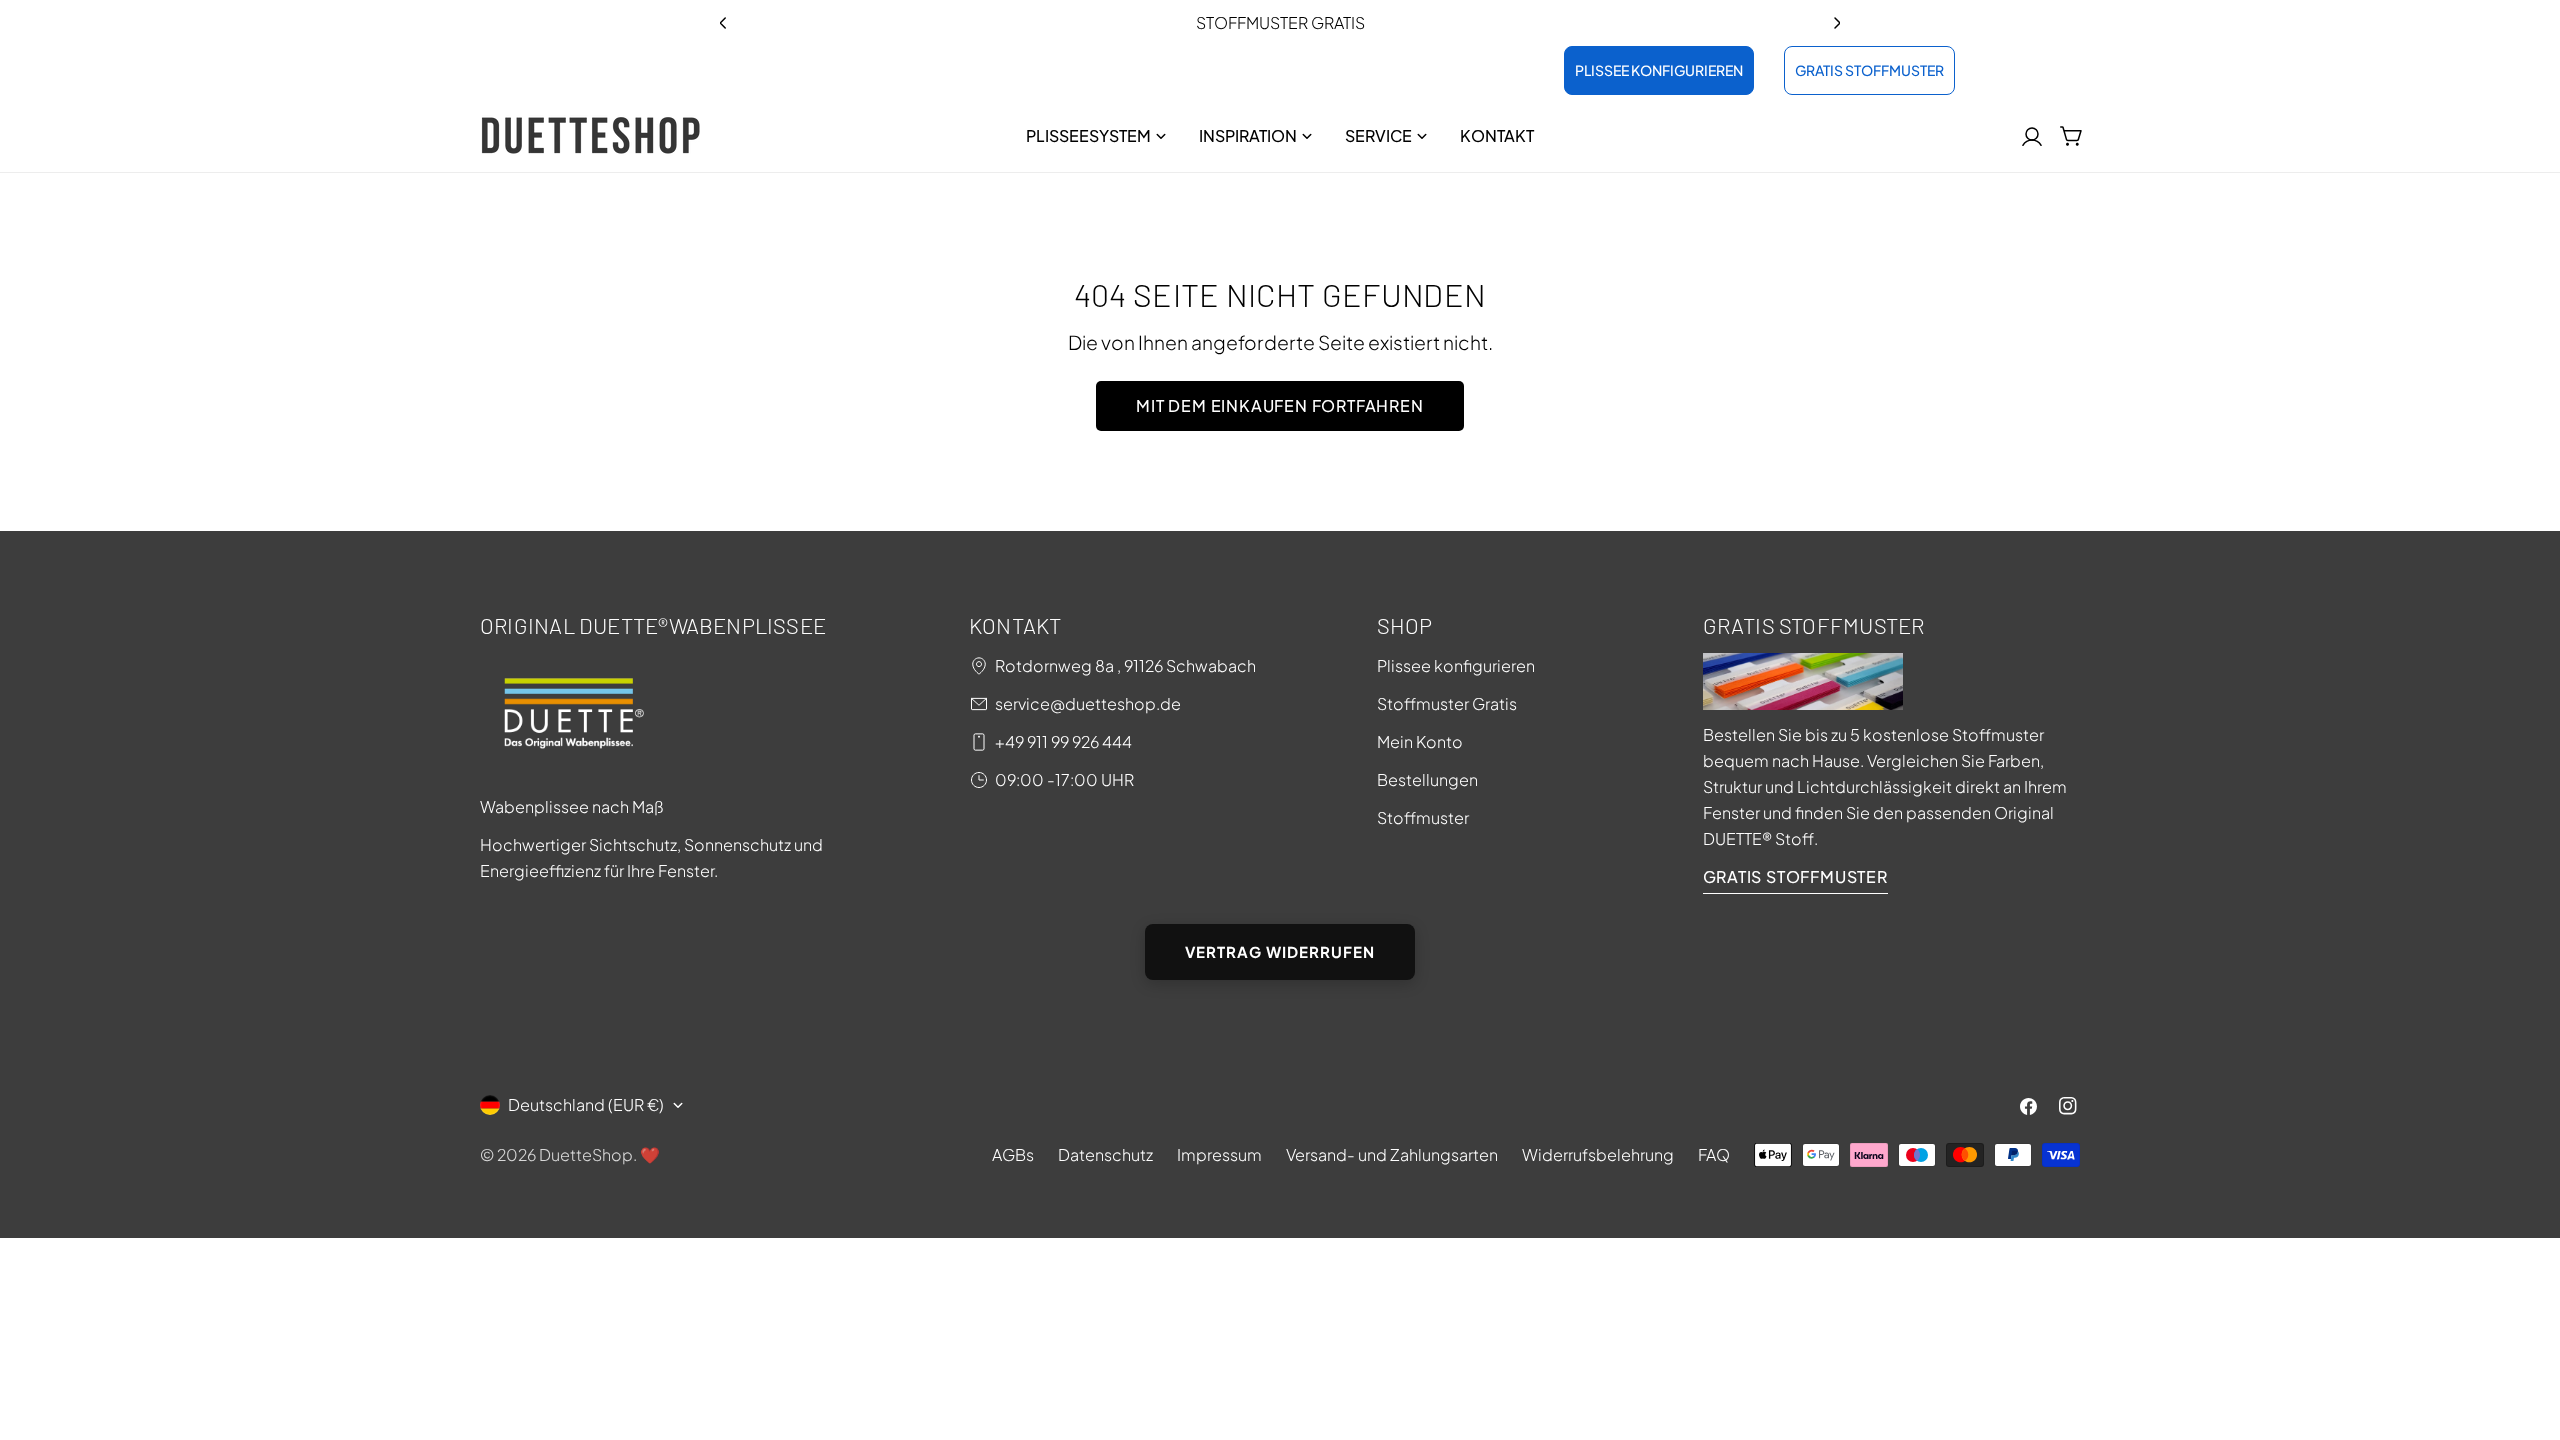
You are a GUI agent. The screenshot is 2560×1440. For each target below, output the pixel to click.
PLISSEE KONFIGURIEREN (1659, 70)
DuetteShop (586, 1154)
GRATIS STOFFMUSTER (1869, 70)
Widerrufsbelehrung (1598, 1154)
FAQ (1714, 1154)
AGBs (1013, 1154)
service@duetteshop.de (1088, 703)
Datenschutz (1105, 1154)
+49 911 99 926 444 (1063, 741)
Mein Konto (1420, 741)
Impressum (1219, 1154)
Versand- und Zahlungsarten (1392, 1154)
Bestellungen (1427, 779)
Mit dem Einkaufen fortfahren (1279, 405)
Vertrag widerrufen (1280, 951)
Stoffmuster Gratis (1447, 703)
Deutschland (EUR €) (586, 1104)
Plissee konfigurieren (1456, 665)
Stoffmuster (1423, 817)
